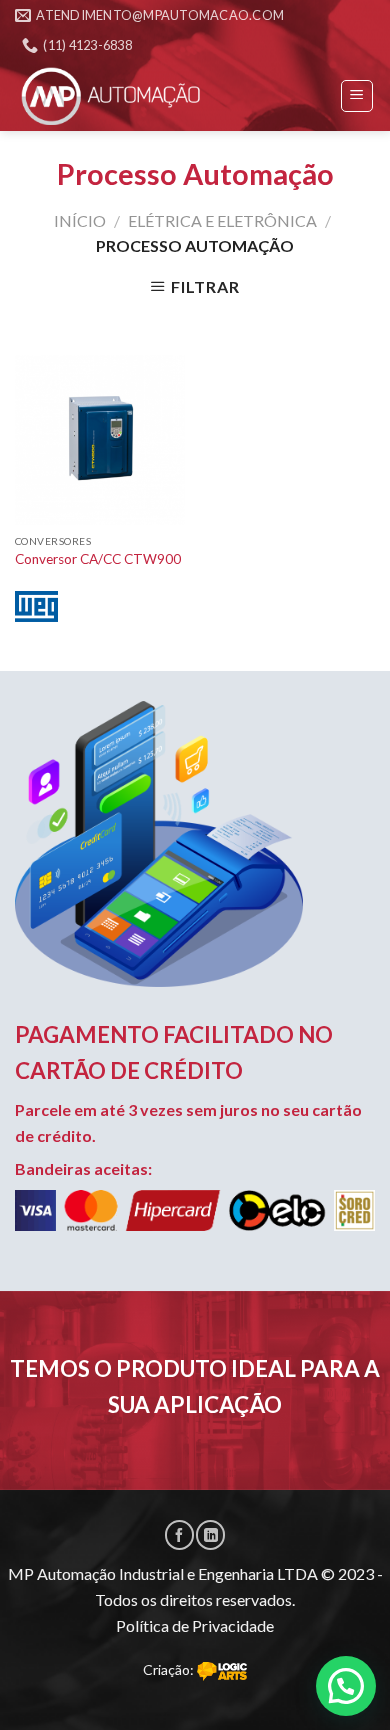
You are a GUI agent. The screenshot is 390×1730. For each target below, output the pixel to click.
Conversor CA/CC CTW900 (98, 559)
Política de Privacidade (195, 1625)
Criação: (170, 1669)
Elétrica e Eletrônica (222, 220)
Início (80, 220)
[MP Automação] (115, 96)
